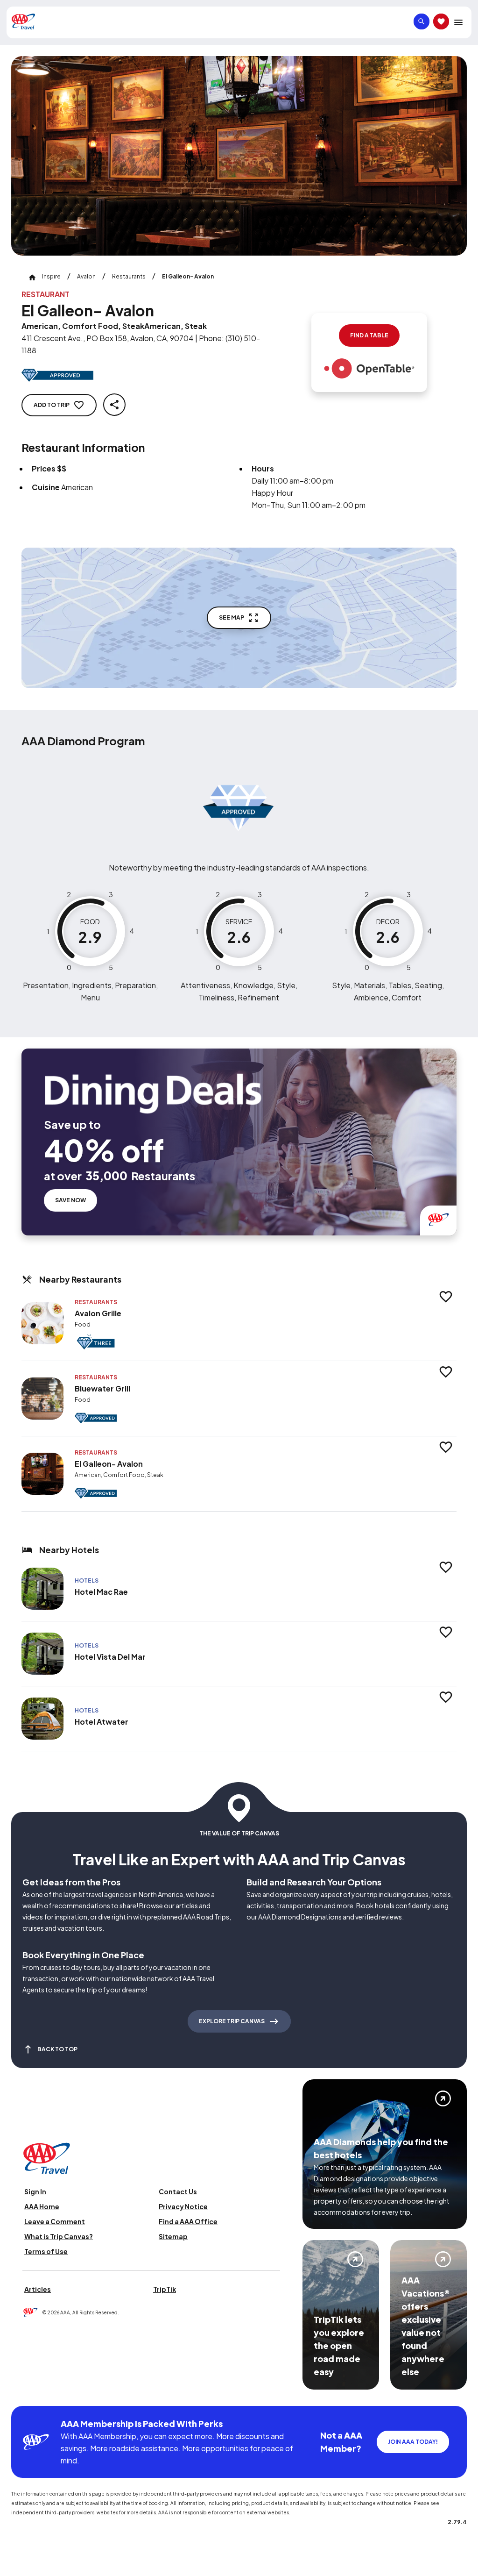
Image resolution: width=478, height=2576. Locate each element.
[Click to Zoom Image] (239, 156)
